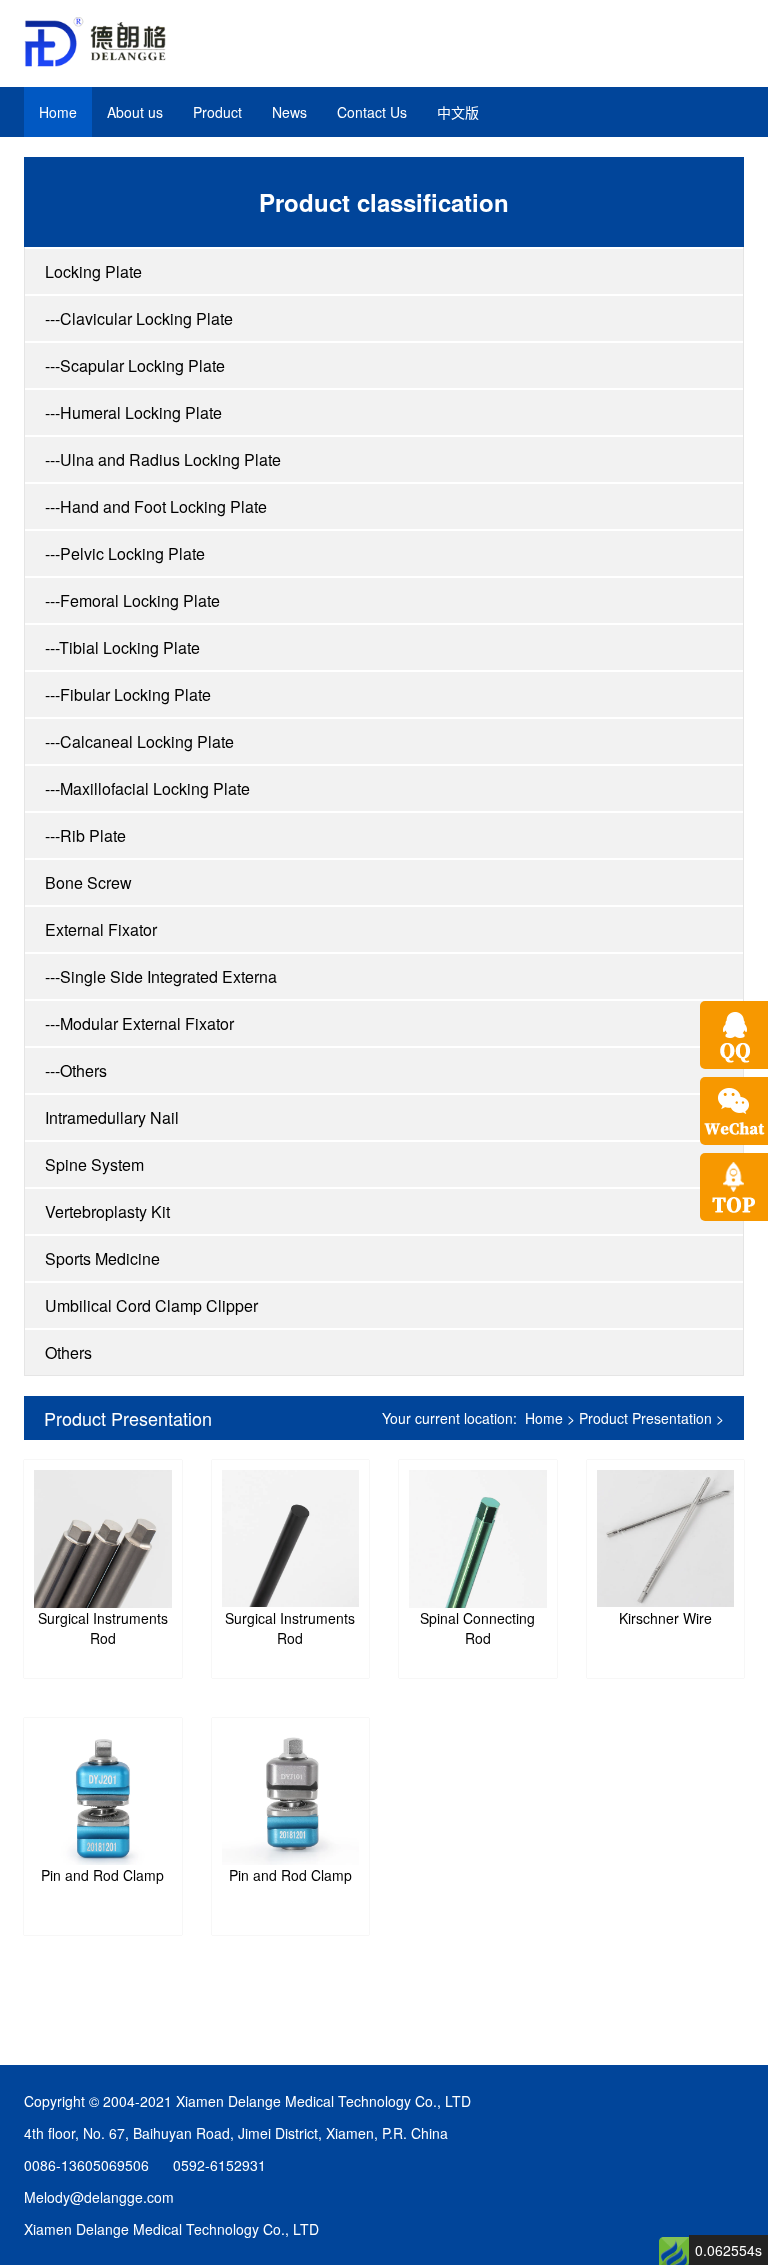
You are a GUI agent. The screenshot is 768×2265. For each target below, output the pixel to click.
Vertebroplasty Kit (107, 1211)
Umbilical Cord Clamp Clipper (151, 1305)
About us (135, 112)
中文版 (458, 112)
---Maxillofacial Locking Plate (147, 788)
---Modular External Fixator (139, 1023)
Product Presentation (128, 1418)
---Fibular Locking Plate (128, 694)
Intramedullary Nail (112, 1117)
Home (58, 112)
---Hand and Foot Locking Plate (156, 506)
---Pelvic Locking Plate (125, 553)
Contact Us (372, 112)
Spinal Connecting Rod (477, 1628)
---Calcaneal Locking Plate (139, 741)
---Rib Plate (85, 835)
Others (68, 1352)
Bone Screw (88, 882)
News (289, 112)
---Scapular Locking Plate (135, 365)
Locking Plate (93, 271)
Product (217, 112)
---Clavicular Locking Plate (139, 318)
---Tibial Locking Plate (122, 647)
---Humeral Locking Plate (133, 412)
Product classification (384, 202)
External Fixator (101, 929)
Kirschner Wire (665, 1618)
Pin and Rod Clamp (102, 1875)
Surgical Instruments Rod (103, 1628)
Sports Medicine (102, 1258)
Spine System (94, 1164)
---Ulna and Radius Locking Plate (163, 459)
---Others (76, 1070)
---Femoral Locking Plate (132, 600)
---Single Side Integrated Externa (161, 976)
